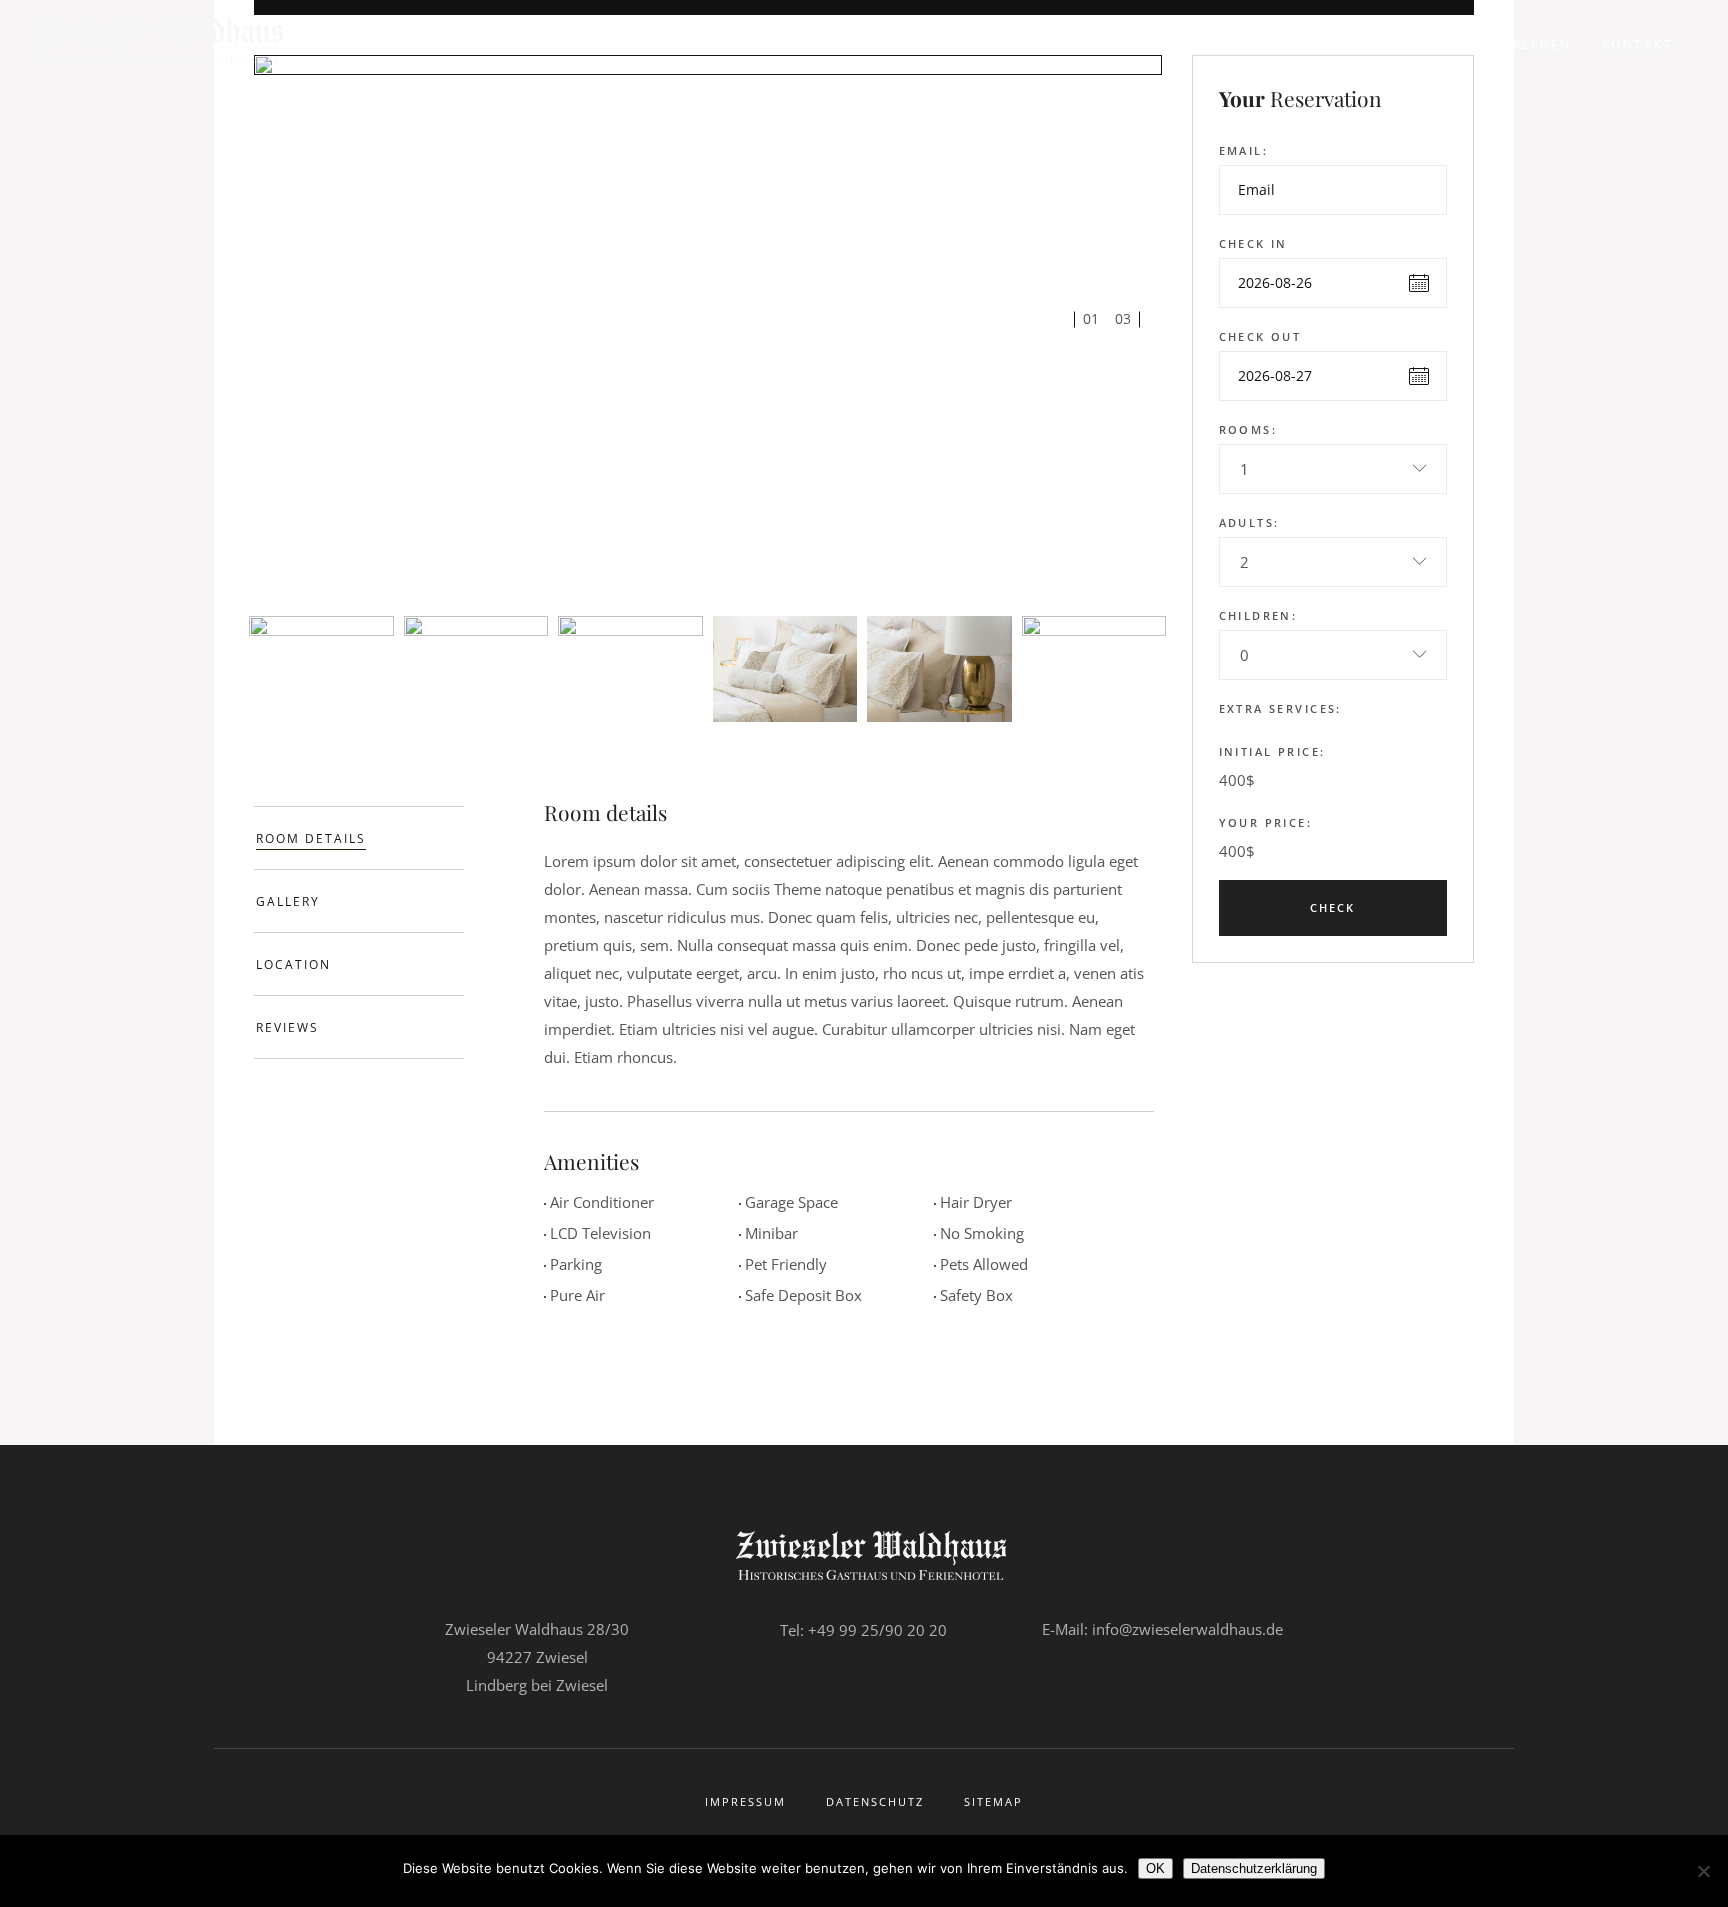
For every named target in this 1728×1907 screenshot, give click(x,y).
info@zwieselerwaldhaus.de (1187, 1629)
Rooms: (1248, 429)
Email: (1244, 150)
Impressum (745, 1801)
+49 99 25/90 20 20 (877, 1630)
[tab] (359, 838)
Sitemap (993, 1801)
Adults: (1249, 522)
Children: (1258, 615)
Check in (1253, 243)
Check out (1260, 336)
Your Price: (1266, 822)
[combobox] (1333, 469)
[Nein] (1703, 1871)
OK (1155, 1868)
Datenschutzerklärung (1254, 1868)
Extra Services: (1280, 708)
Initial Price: (1272, 751)
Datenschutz (875, 1801)
